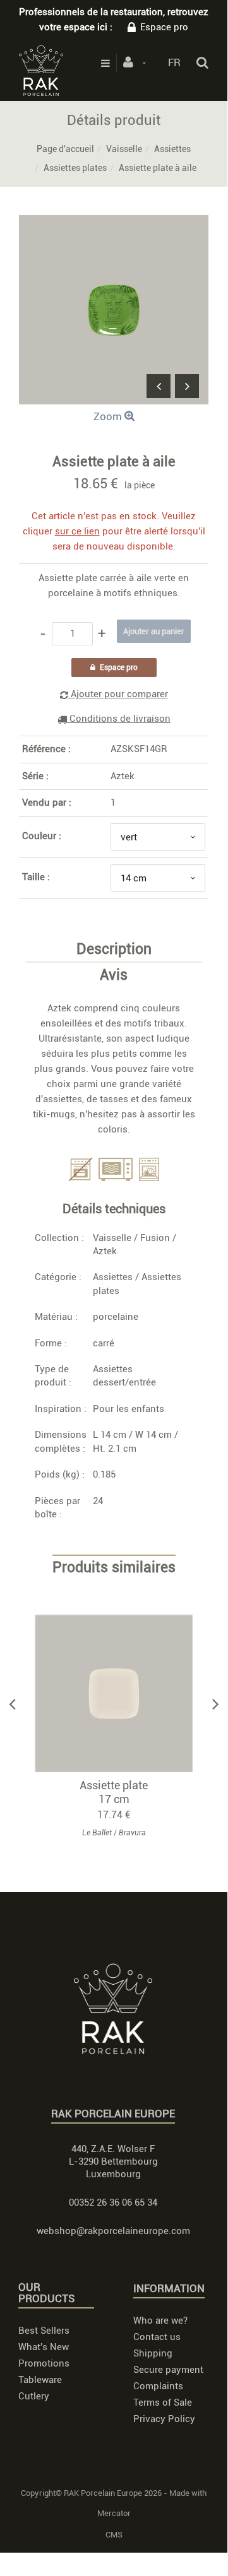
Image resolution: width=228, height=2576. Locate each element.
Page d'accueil (65, 149)
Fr (174, 62)
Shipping (153, 2353)
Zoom (109, 416)
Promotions (44, 2363)
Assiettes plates (75, 168)
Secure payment (168, 2370)
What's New (44, 2347)
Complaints (158, 2386)
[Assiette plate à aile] (114, 224)
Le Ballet (97, 1833)
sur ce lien (77, 531)
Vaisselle (124, 149)
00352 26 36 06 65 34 (113, 2203)
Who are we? (160, 2320)
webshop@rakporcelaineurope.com (113, 2231)
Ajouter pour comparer (118, 694)
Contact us (157, 2337)
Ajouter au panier (120, 1694)
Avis (114, 975)
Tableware (40, 2380)
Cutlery (34, 2396)
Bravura (132, 1833)
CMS (114, 2535)
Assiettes (172, 149)
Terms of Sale (163, 2403)
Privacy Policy (164, 2419)
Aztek (123, 776)
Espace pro (164, 27)
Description (114, 950)
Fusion (155, 1238)
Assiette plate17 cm (114, 1792)
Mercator (114, 2513)
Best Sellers (44, 2331)
